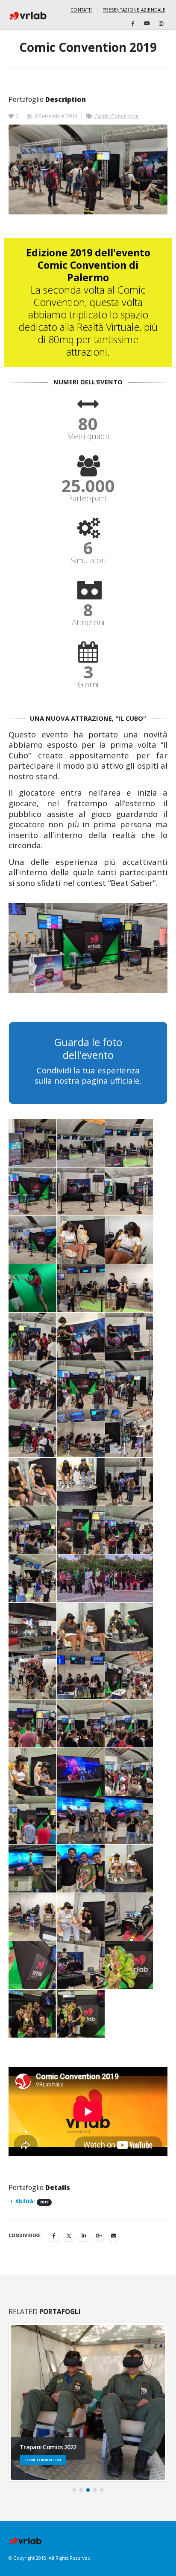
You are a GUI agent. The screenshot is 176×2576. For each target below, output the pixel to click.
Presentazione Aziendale (134, 10)
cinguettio (69, 2236)
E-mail (114, 2236)
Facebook (54, 2236)
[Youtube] (147, 24)
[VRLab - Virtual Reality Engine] (28, 16)
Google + (99, 2236)
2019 (44, 2202)
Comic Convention (117, 116)
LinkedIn (84, 2236)
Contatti (81, 10)
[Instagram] (161, 24)
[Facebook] (133, 24)
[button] (74, 2490)
